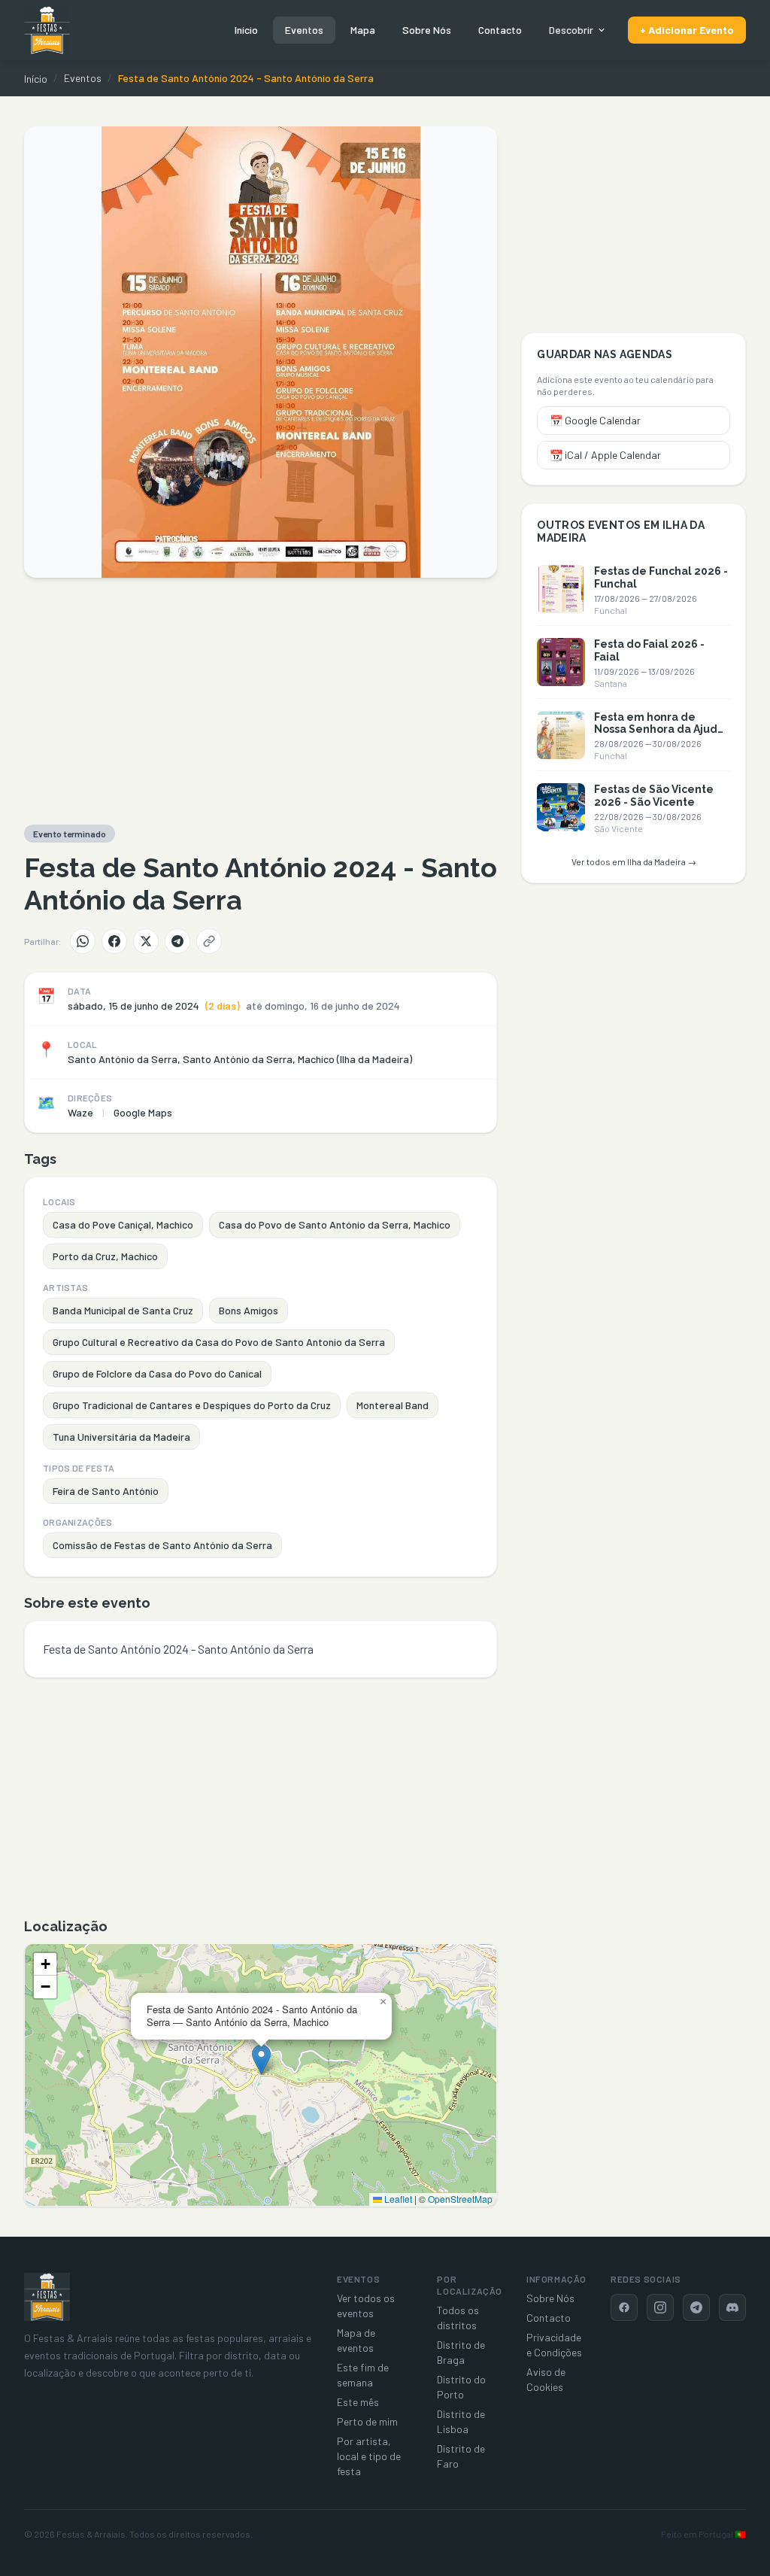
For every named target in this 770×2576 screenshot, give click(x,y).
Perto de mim (367, 2421)
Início (246, 30)
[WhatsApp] (83, 941)
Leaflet (397, 2199)
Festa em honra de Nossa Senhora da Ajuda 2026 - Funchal (659, 730)
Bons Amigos (249, 1310)
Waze (80, 1112)
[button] (261, 2060)
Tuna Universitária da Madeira (121, 1437)
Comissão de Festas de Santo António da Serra (162, 1545)
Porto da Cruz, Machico (105, 1256)
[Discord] (732, 2307)
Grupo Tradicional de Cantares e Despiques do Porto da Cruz (192, 1405)
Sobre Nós (427, 30)
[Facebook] (114, 941)
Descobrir (571, 30)
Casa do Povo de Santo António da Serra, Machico (335, 1224)
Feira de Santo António (106, 1491)
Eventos (304, 30)
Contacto (500, 30)
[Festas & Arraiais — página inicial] (47, 30)
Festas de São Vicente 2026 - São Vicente (654, 796)
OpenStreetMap (460, 2199)
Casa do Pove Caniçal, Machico (123, 1224)
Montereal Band (393, 1405)
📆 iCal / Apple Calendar (605, 455)
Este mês (358, 2402)
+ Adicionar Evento (687, 30)
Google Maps (143, 1112)
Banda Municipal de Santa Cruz (123, 1310)
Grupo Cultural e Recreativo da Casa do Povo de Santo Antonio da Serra (219, 1342)
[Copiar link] (209, 941)
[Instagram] (660, 2307)
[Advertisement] (261, 701)
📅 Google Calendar (595, 420)
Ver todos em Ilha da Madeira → (634, 861)
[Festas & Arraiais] (47, 2297)
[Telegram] (177, 941)
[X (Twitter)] (146, 941)
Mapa (363, 30)
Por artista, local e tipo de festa (369, 2456)
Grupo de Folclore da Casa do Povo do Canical (157, 1373)
